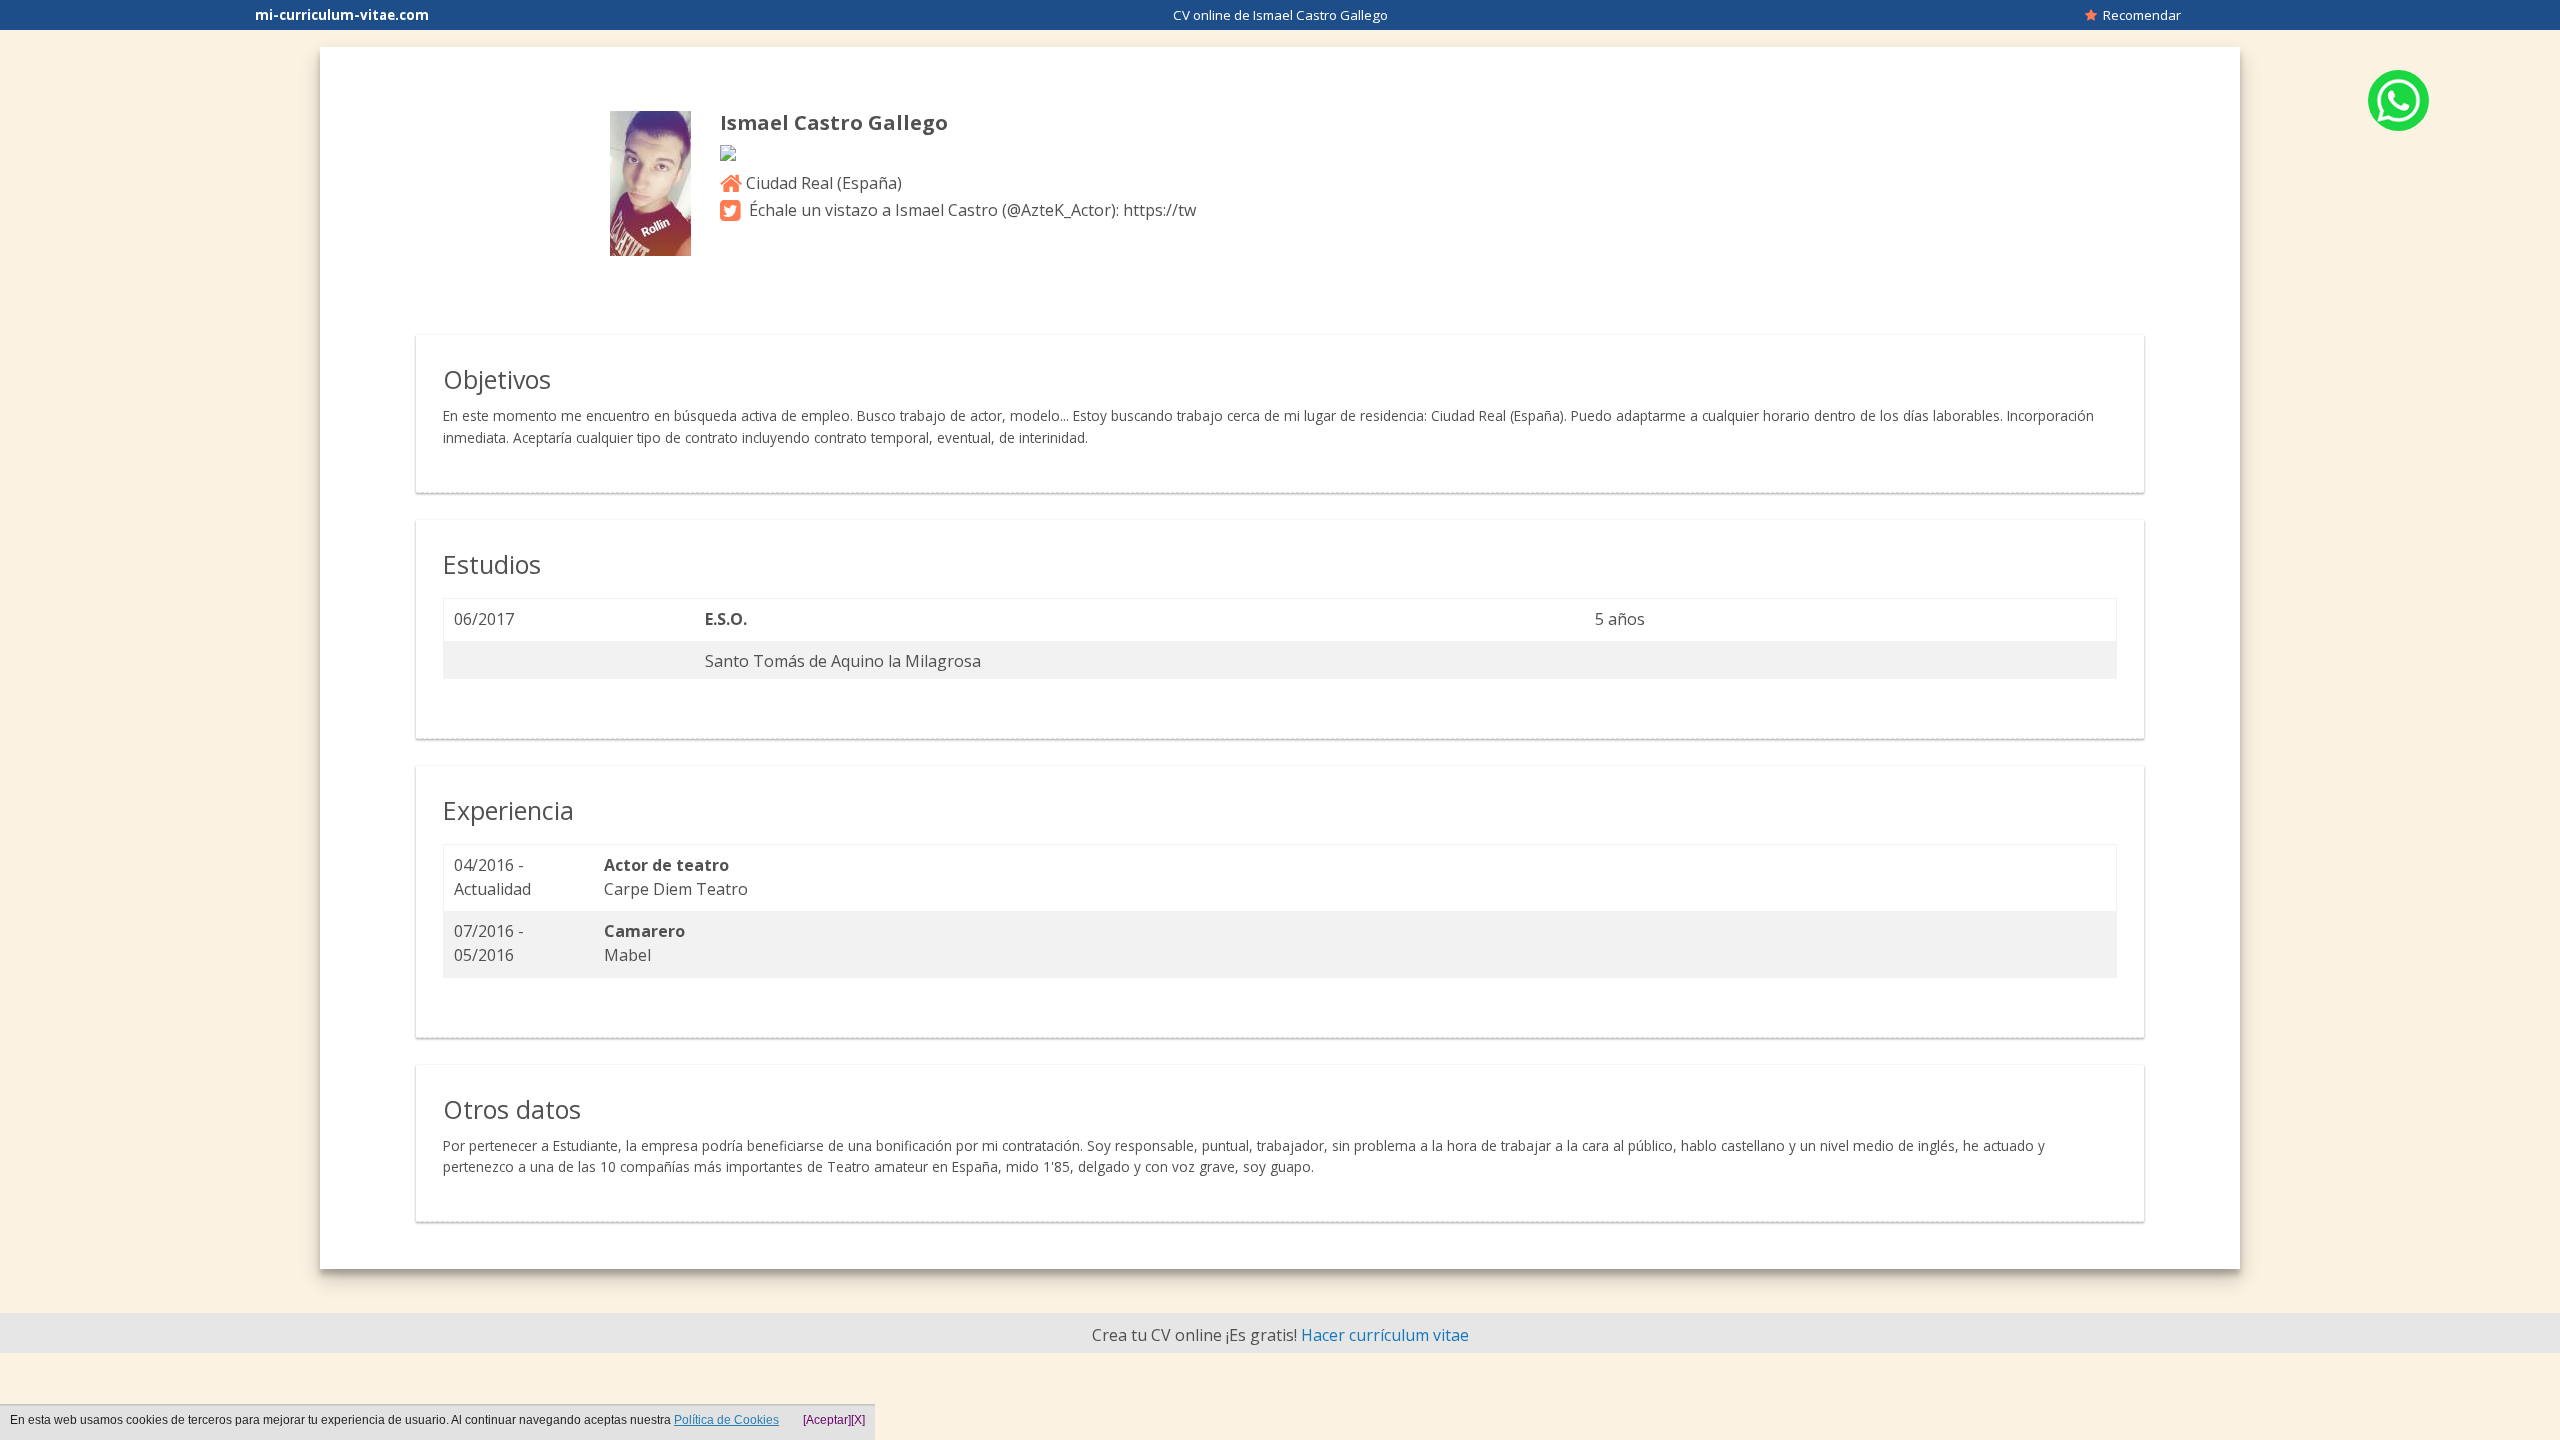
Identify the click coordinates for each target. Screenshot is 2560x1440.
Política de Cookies (726, 1420)
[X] (858, 1420)
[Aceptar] (827, 1420)
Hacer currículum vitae (1385, 1335)
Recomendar (2139, 15)
